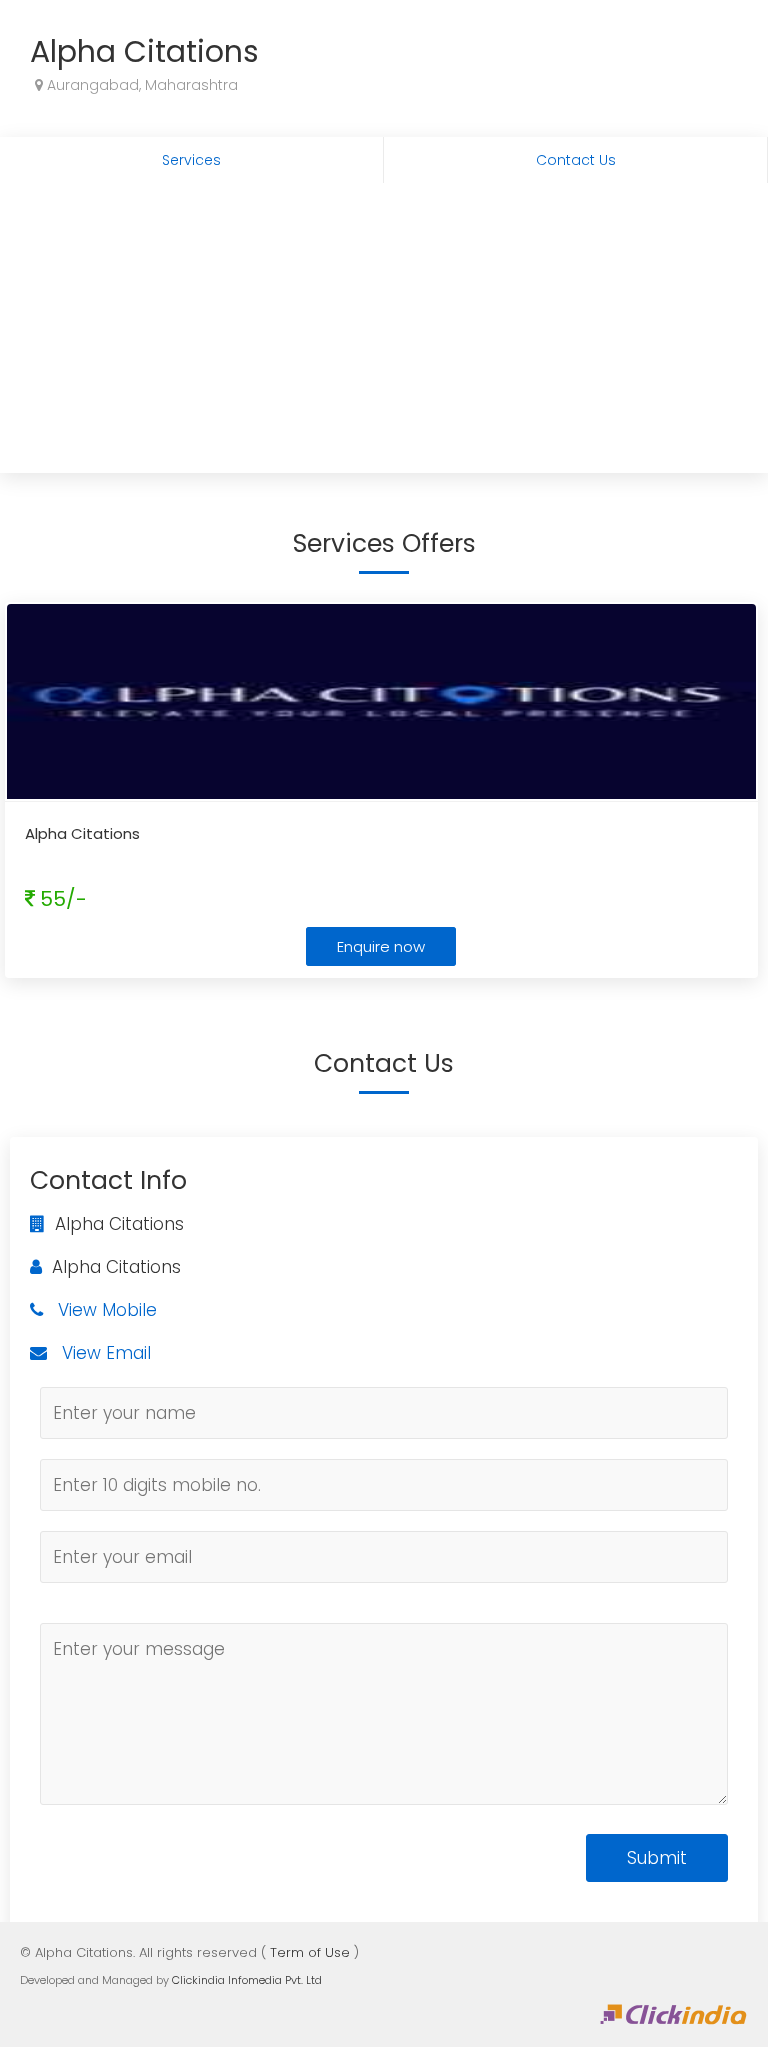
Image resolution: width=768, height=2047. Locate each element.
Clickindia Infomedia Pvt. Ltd (247, 1980)
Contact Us (576, 160)
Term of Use (310, 1952)
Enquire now (381, 946)
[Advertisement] (384, 333)
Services (191, 160)
